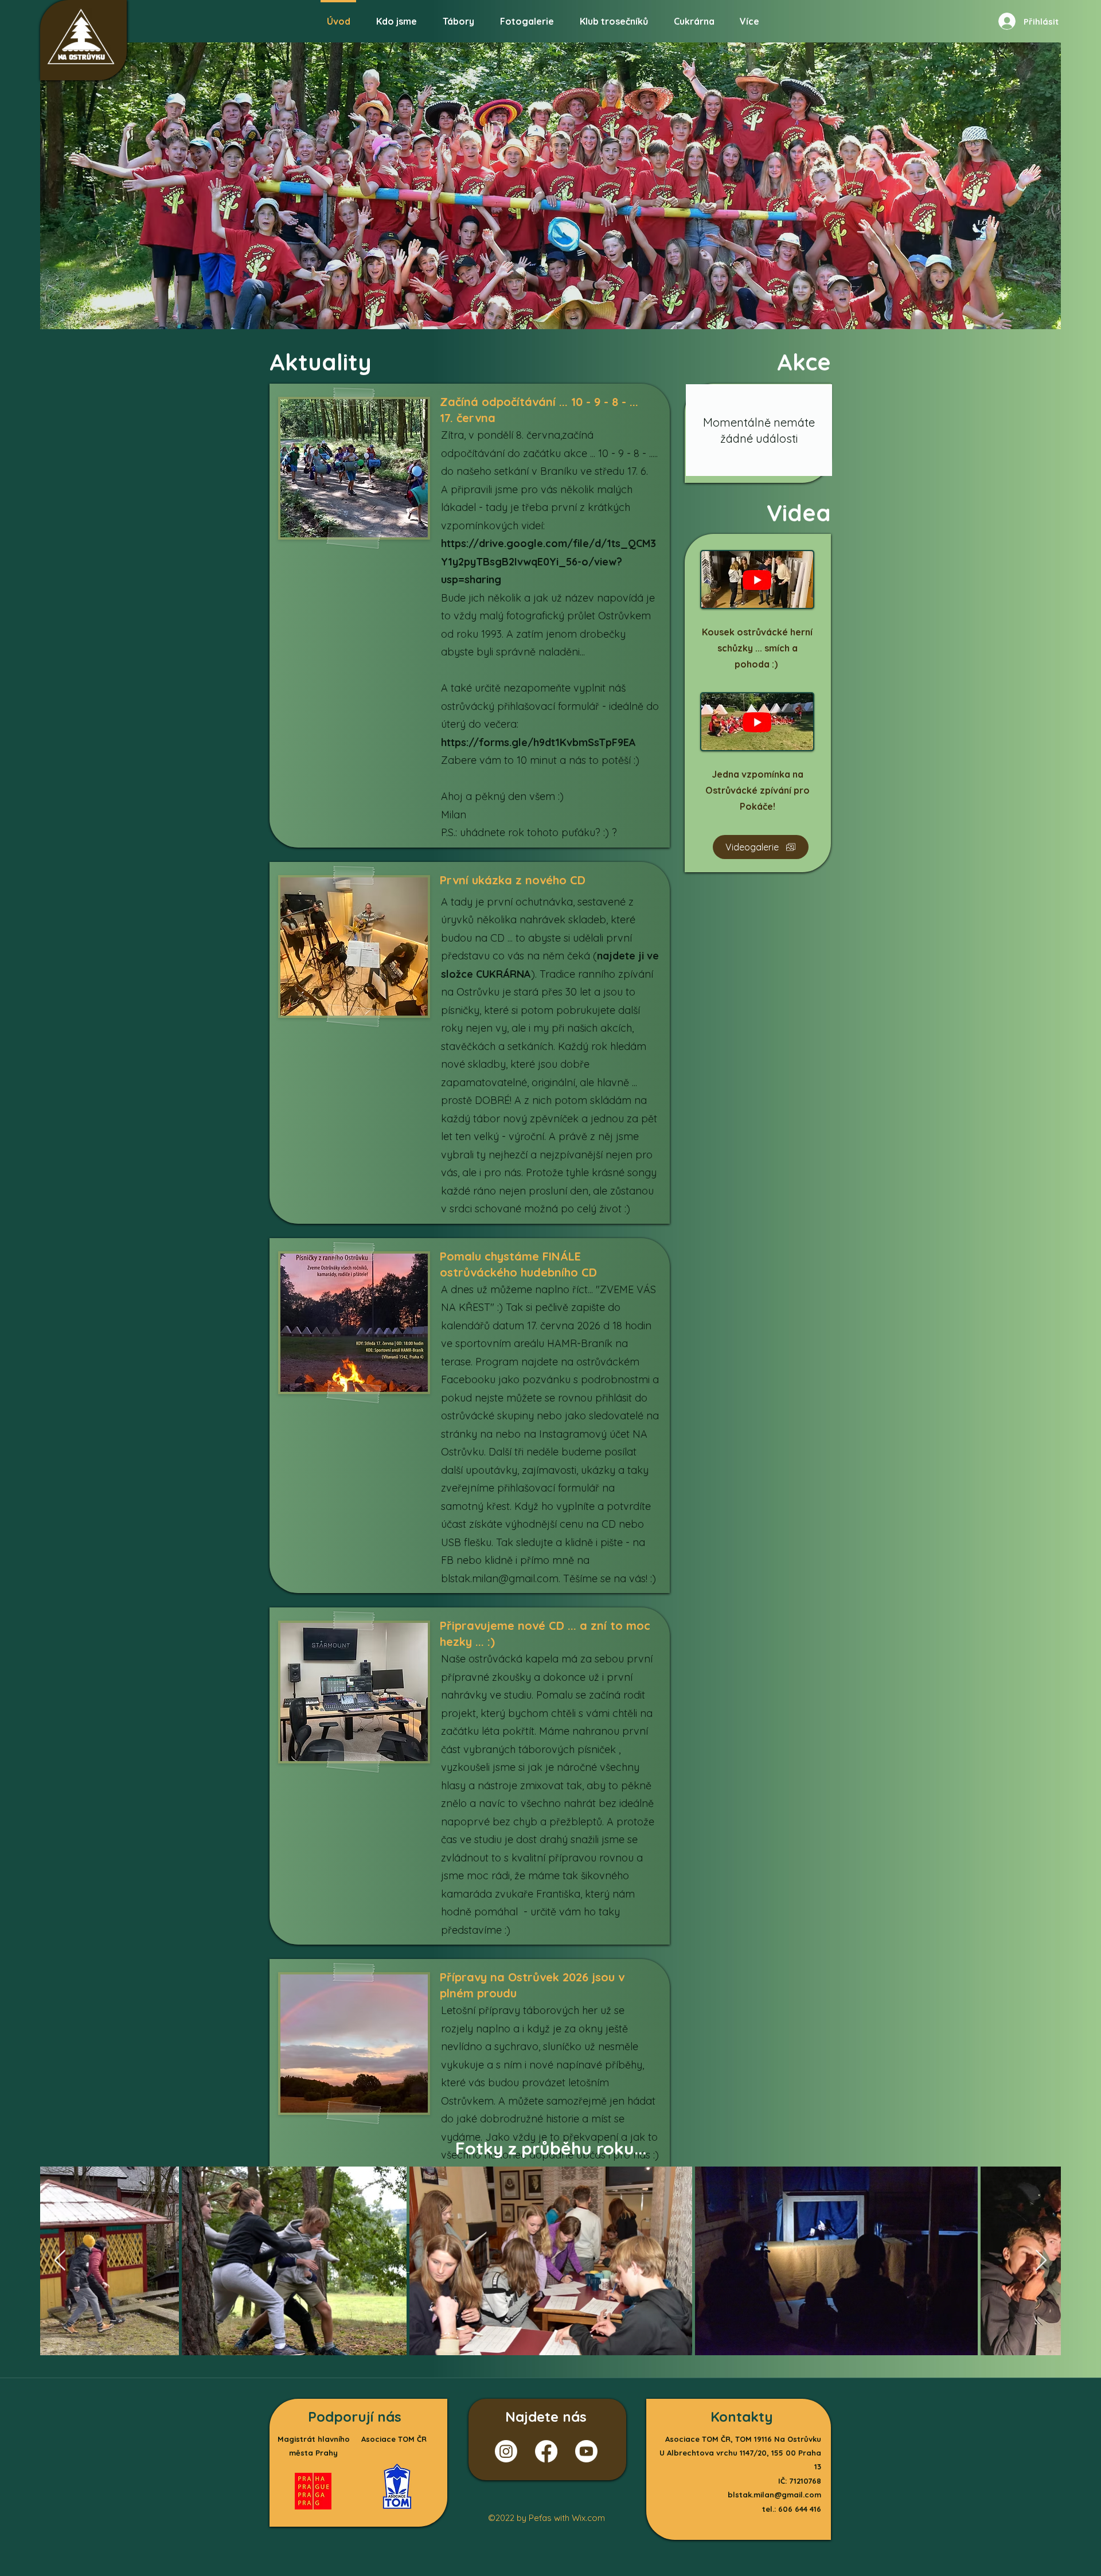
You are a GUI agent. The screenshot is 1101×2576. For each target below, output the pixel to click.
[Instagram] (506, 2451)
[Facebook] (546, 2451)
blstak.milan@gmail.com (500, 1578)
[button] (527, 16)
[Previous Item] (60, 2261)
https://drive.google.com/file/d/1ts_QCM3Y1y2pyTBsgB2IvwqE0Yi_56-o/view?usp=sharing (548, 561)
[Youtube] (586, 2451)
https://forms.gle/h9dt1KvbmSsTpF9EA (538, 742)
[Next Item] (1041, 2261)
